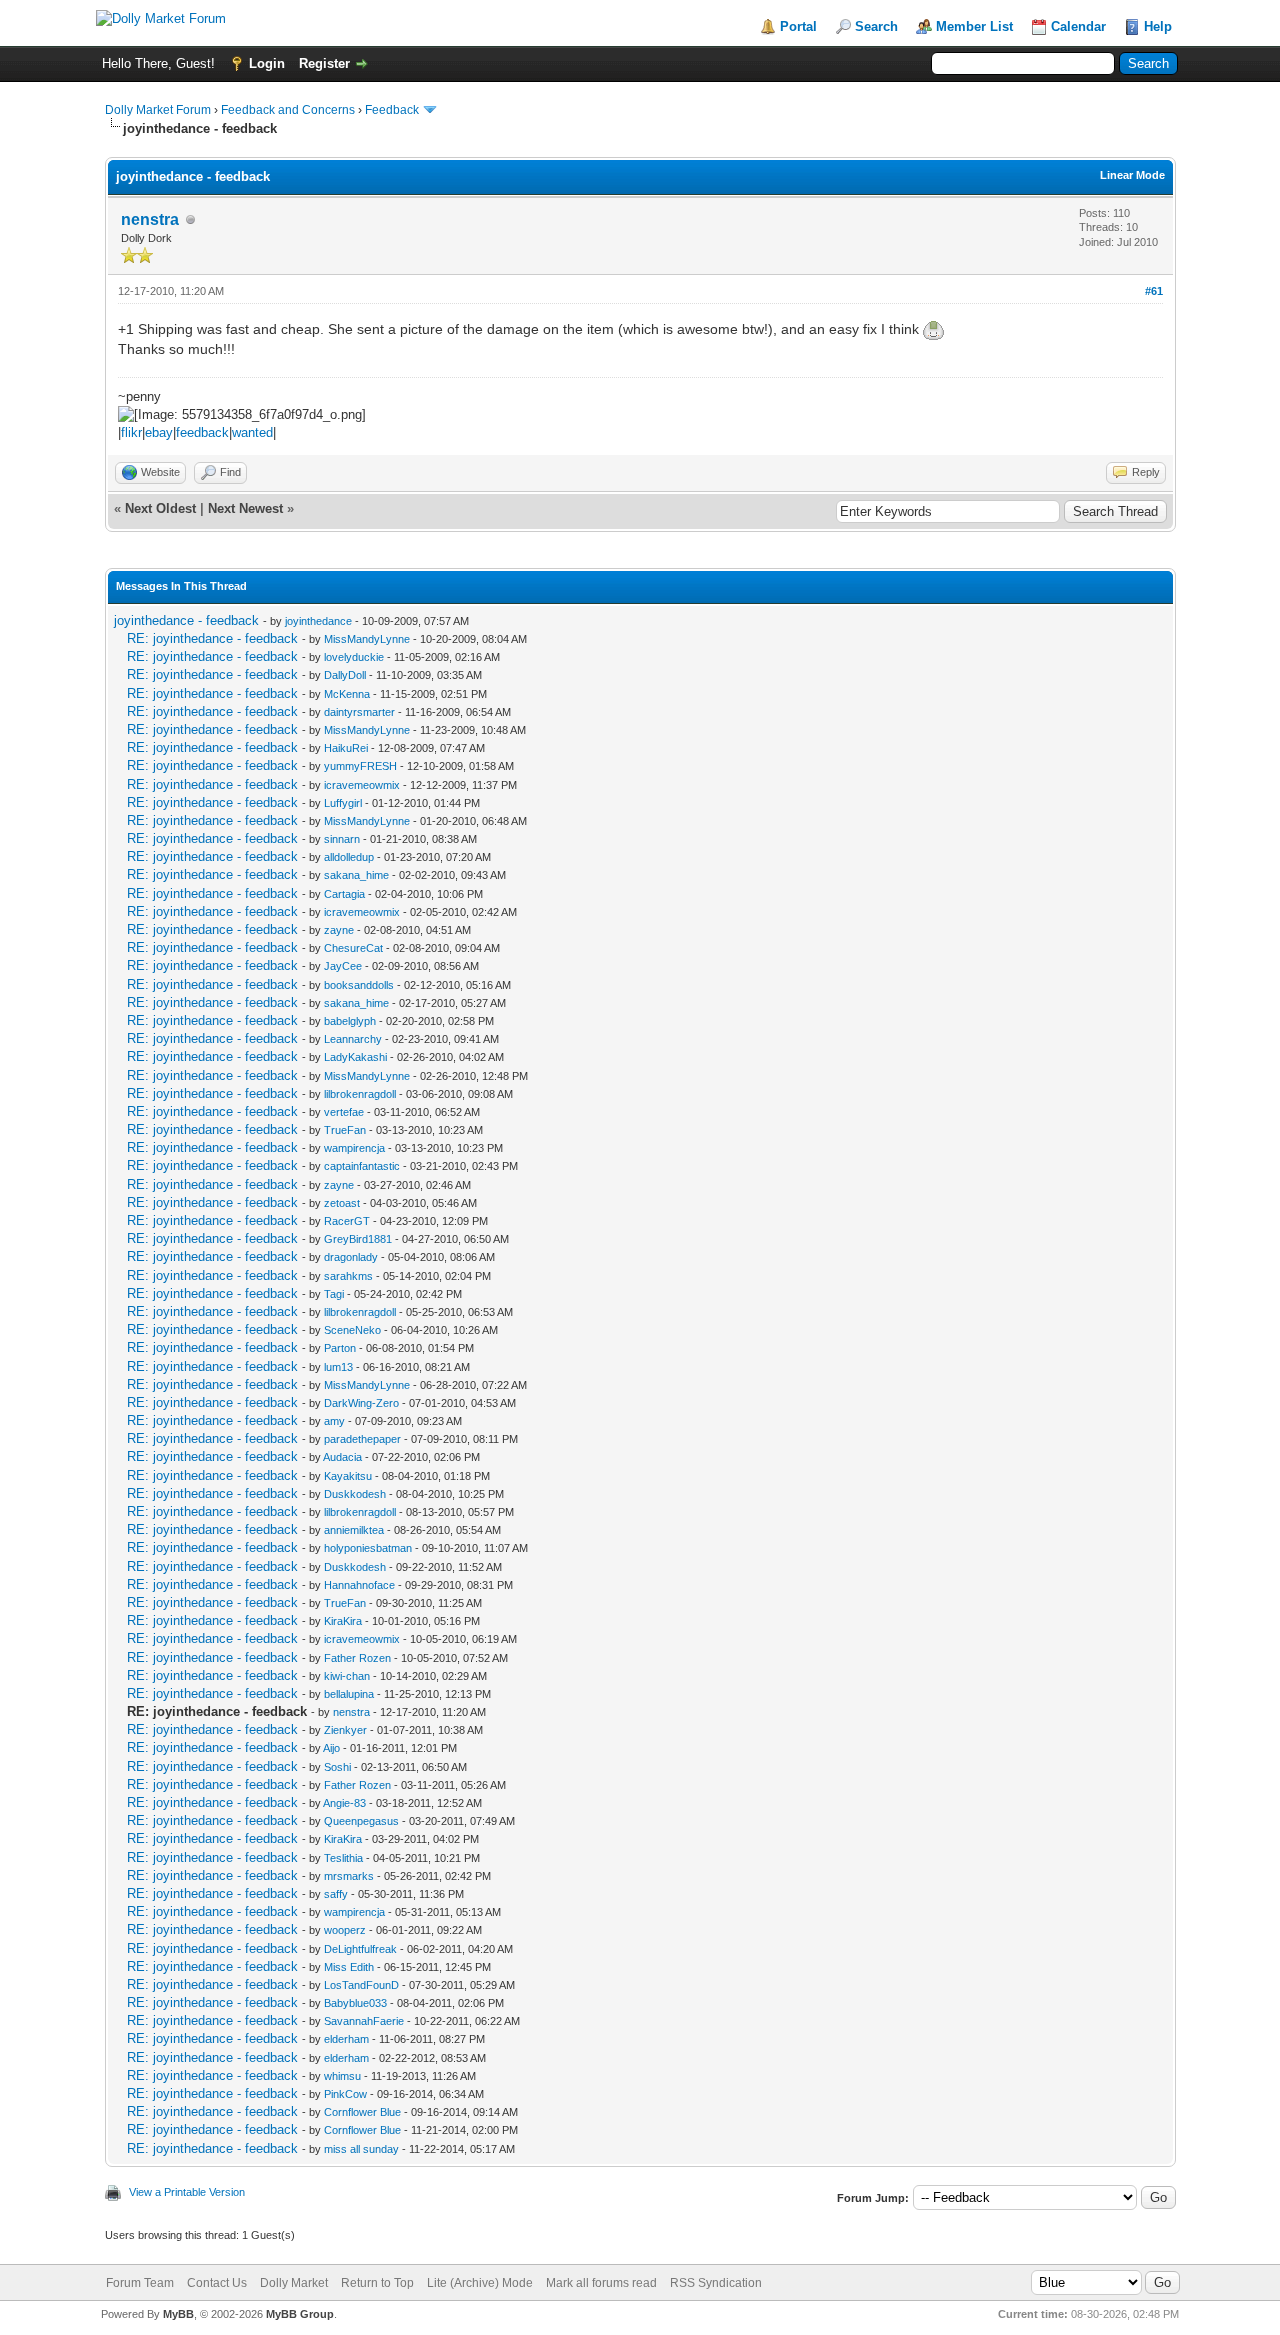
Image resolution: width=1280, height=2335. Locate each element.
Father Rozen (357, 1658)
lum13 (338, 1367)
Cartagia (344, 894)
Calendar (1078, 26)
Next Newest (245, 508)
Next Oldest (160, 508)
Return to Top (377, 2283)
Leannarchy (353, 1039)
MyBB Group (300, 2314)
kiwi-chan (347, 1676)
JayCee (343, 966)
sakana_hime (356, 875)
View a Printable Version (187, 2192)
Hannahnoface (359, 1585)
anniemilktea (354, 1530)
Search (876, 26)
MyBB (178, 2314)
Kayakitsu (348, 1476)
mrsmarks (349, 1876)
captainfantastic (362, 1166)
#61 (1154, 291)
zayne (339, 930)
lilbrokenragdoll (360, 1094)
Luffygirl (343, 803)
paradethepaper (362, 1439)
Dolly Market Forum (158, 110)
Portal (798, 26)
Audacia (342, 1457)
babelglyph (350, 1021)
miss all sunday (361, 2149)
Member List (974, 26)
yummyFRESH (360, 766)
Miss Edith (349, 1967)
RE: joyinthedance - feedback (212, 638)
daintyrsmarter (359, 712)
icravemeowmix (362, 785)
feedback (202, 432)
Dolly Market (294, 2283)
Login (267, 63)
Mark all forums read (601, 2283)
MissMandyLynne (367, 639)
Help (1158, 26)
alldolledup (349, 857)
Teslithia (343, 1858)
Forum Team (140, 2283)
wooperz (345, 1930)
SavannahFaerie (364, 2021)
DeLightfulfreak (360, 1949)
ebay (159, 432)
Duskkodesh (355, 1494)
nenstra (150, 219)
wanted (252, 432)
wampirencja (354, 1148)
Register (324, 63)
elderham (346, 2039)
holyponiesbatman (368, 1548)
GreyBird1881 (358, 1239)
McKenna (347, 694)
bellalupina (349, 1694)
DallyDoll (345, 675)
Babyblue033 (355, 2003)
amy (334, 1421)
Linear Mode (1132, 175)
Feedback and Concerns (288, 110)
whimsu (342, 2076)
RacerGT (347, 1221)
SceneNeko (352, 1330)
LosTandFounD (361, 1985)
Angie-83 (344, 1803)
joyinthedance (318, 621)
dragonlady (351, 1257)
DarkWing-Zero (361, 1403)
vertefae (344, 1112)
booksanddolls (359, 985)
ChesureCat (353, 948)
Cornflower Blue (362, 2112)
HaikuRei (346, 748)
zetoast (342, 1203)
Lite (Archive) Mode (480, 2283)
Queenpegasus (361, 1821)
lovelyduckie (354, 657)
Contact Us (217, 2283)
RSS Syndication (716, 2283)
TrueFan (345, 1130)
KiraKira (343, 1621)
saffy (336, 1894)
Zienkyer (345, 1730)
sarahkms (348, 1276)
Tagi (334, 1294)
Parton (340, 1348)
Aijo (331, 1748)
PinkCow (345, 2094)
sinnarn (342, 839)
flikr (131, 432)
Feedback (392, 110)
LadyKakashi (355, 1057)
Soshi (337, 1767)
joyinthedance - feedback (186, 620)
